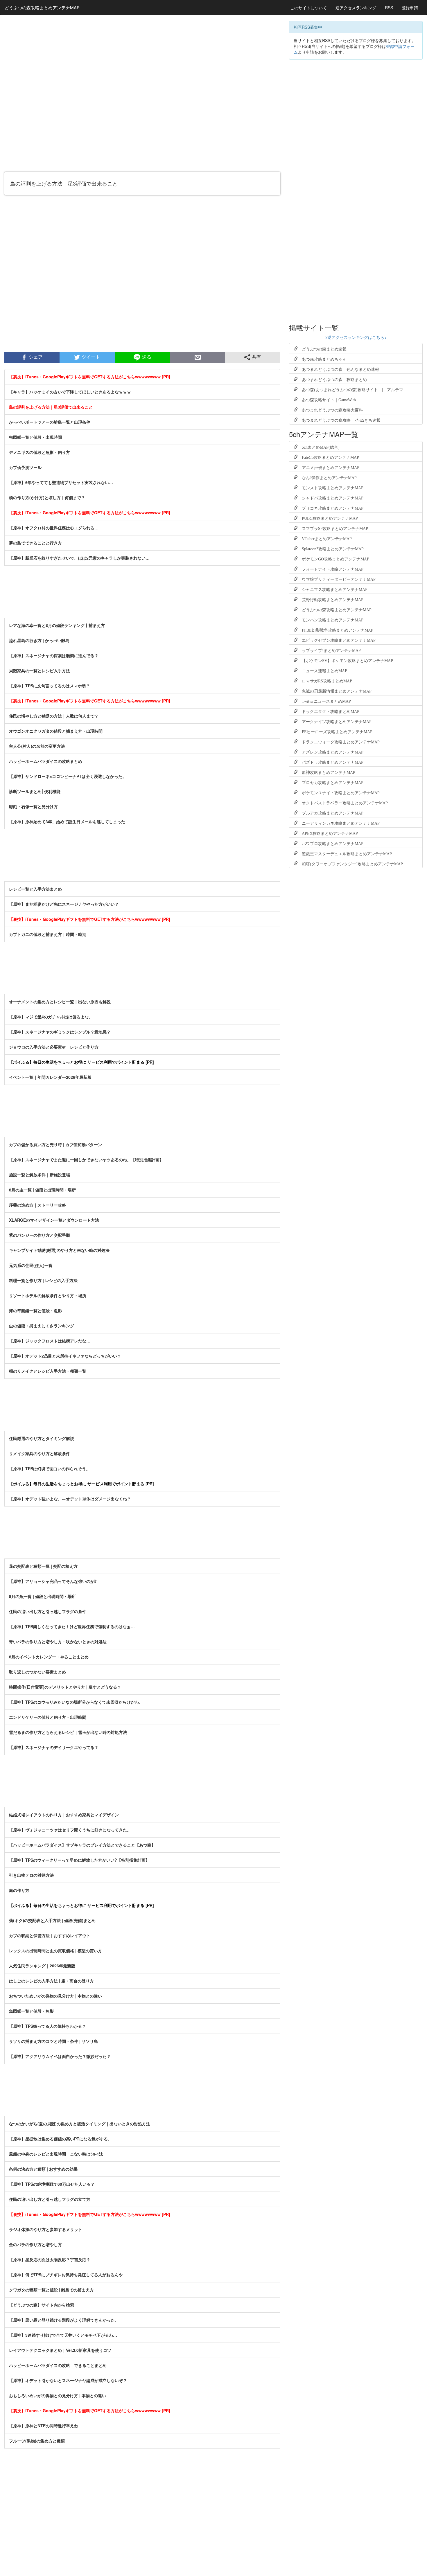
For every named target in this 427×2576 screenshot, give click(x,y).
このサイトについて (308, 8)
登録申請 (410, 8)
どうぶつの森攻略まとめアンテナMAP (42, 7)
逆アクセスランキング (356, 8)
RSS (389, 8)
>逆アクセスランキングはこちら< (356, 337)
